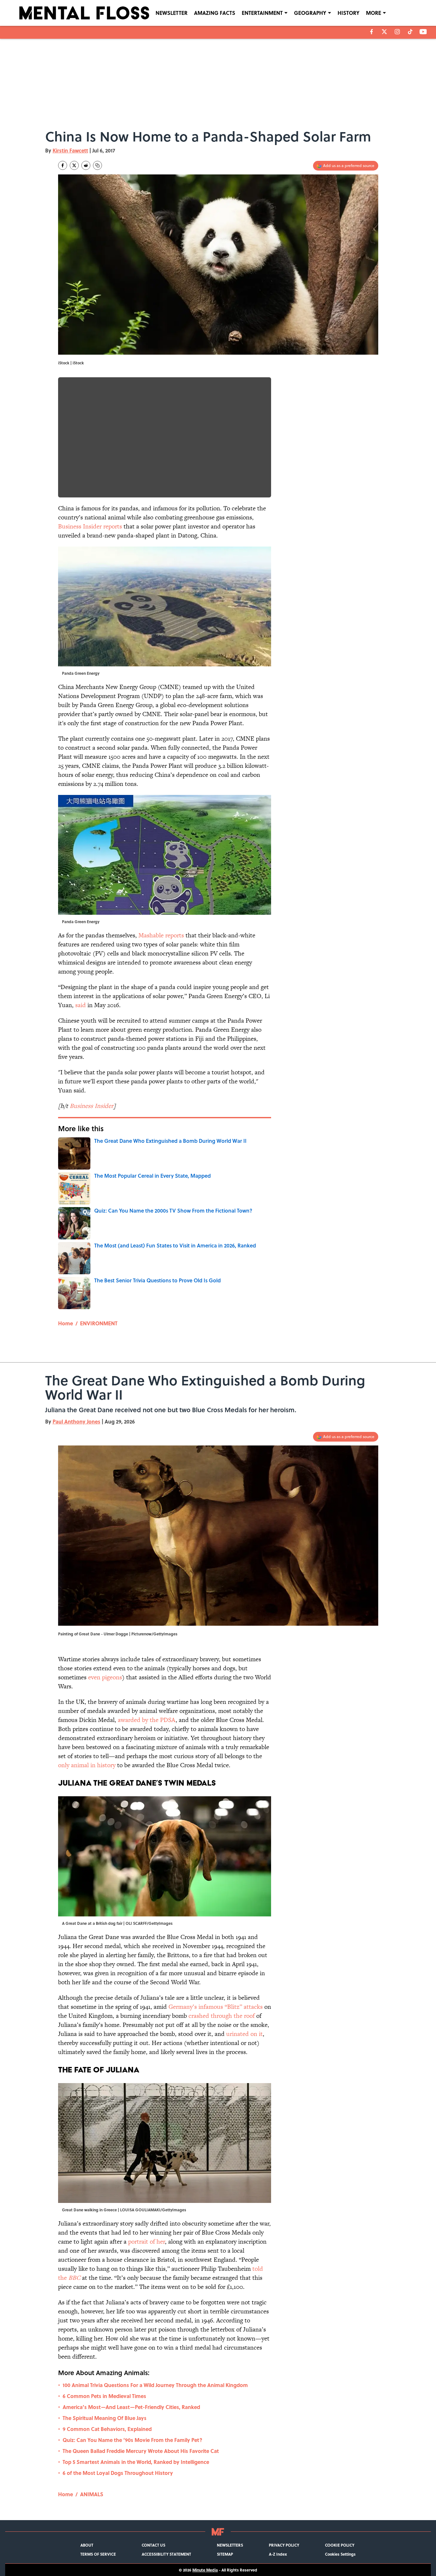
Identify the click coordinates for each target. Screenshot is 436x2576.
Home (66, 1323)
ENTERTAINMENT (262, 13)
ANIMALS (92, 2494)
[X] (384, 32)
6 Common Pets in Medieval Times (104, 2396)
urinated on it (244, 2034)
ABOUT (87, 2545)
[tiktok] (410, 32)
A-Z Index (278, 2554)
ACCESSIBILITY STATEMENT (166, 2554)
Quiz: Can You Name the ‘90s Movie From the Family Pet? (132, 2440)
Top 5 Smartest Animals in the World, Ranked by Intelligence (136, 2462)
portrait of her (147, 2242)
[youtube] (423, 32)
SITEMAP (225, 2554)
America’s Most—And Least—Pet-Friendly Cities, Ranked (131, 2407)
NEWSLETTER (172, 13)
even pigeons (105, 1677)
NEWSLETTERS (230, 2545)
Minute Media (205, 2570)
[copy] (97, 165)
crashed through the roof (222, 2016)
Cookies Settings (340, 2554)
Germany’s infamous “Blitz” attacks (216, 2007)
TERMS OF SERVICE (98, 2554)
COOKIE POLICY (340, 2545)
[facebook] (372, 32)
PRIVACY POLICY (284, 2545)
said (81, 1005)
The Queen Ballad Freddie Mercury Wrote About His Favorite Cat (141, 2451)
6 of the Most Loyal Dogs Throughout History (118, 2473)
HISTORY (349, 13)
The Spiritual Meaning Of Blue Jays (105, 2418)
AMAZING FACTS (215, 13)
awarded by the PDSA (147, 1720)
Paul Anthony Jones (76, 1421)
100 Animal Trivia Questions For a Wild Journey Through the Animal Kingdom (155, 2385)
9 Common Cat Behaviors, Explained (107, 2429)
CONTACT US (153, 2545)
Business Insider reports (90, 526)
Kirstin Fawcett (70, 150)
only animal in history (88, 1765)
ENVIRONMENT (99, 1323)
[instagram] (397, 32)
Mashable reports (161, 935)
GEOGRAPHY (310, 13)
